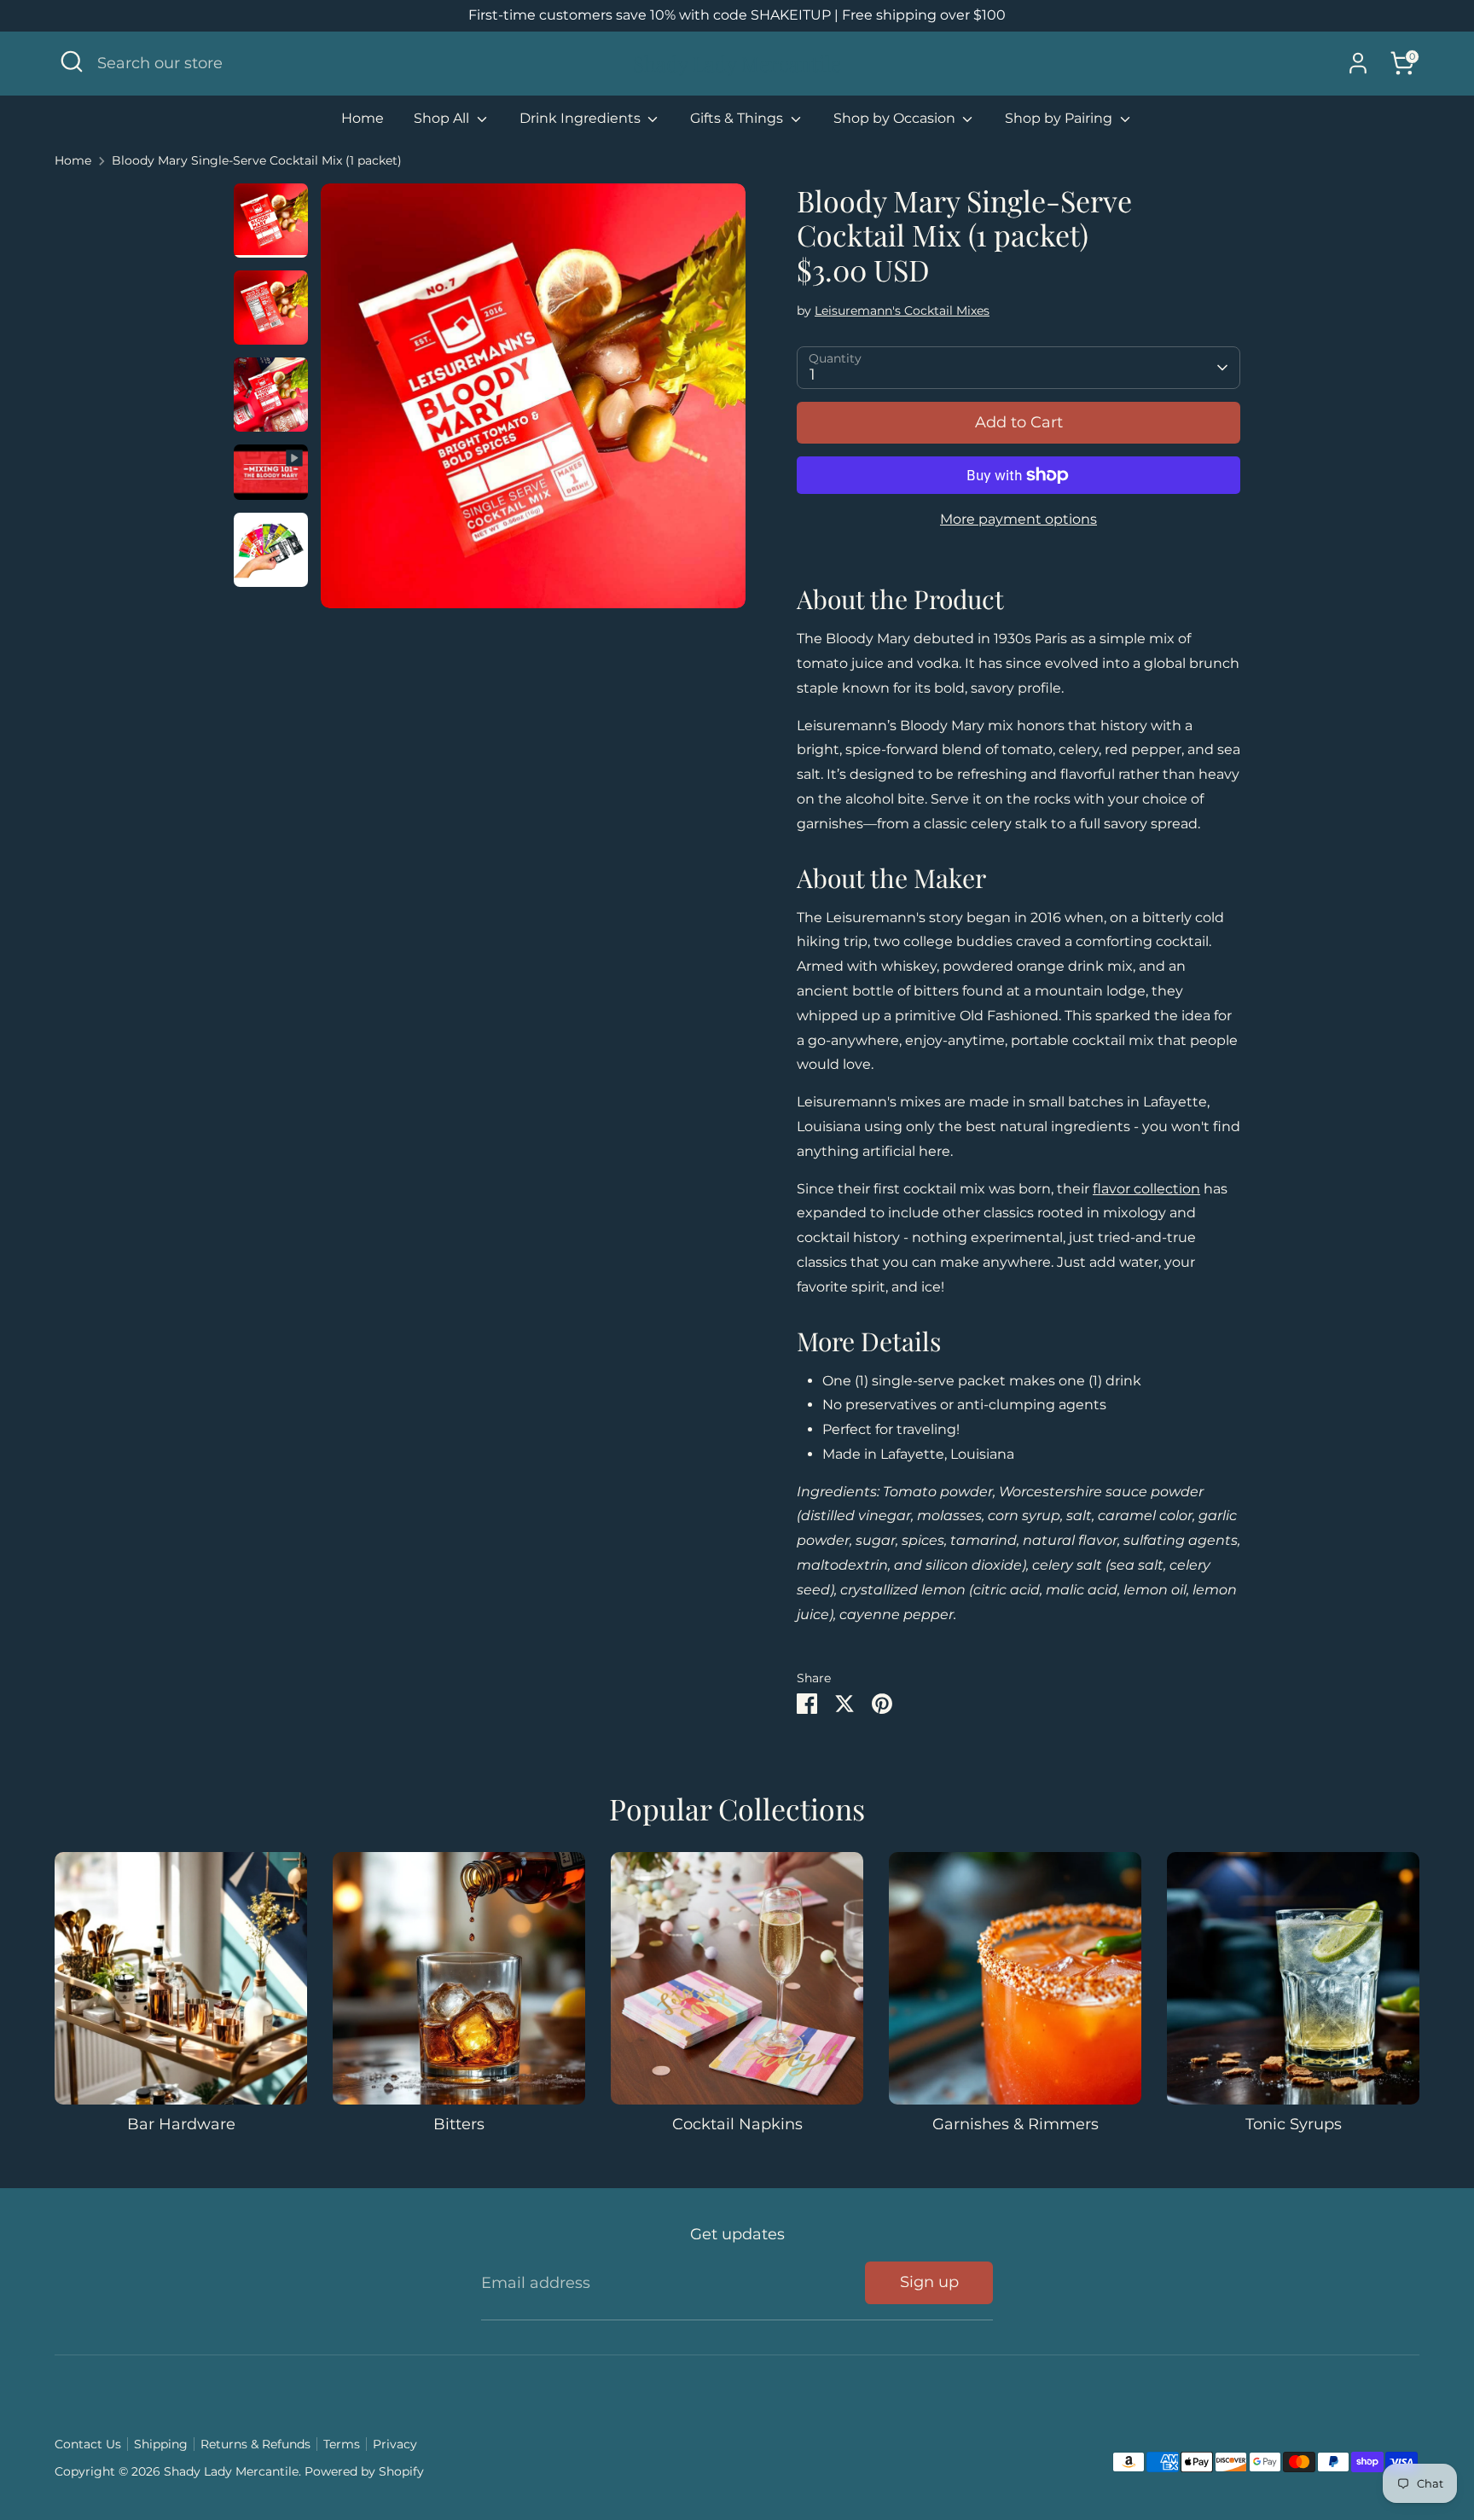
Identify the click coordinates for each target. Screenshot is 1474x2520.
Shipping (161, 2444)
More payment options (1018, 519)
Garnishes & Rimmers (1016, 2124)
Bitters (459, 2124)
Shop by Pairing (1060, 118)
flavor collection (1146, 1189)
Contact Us (88, 2444)
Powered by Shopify (364, 2471)
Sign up (929, 2282)
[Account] (1358, 63)
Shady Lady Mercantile (737, 64)
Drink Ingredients (582, 118)
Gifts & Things (738, 118)
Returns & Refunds (255, 2444)
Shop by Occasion (896, 118)
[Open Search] (72, 61)
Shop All (443, 118)
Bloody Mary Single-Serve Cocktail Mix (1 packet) (257, 160)
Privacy (395, 2444)
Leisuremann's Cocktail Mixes (902, 311)
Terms (342, 2444)
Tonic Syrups (1294, 2124)
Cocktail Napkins (737, 2124)
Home (363, 118)
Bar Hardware (181, 2124)
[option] (533, 402)
